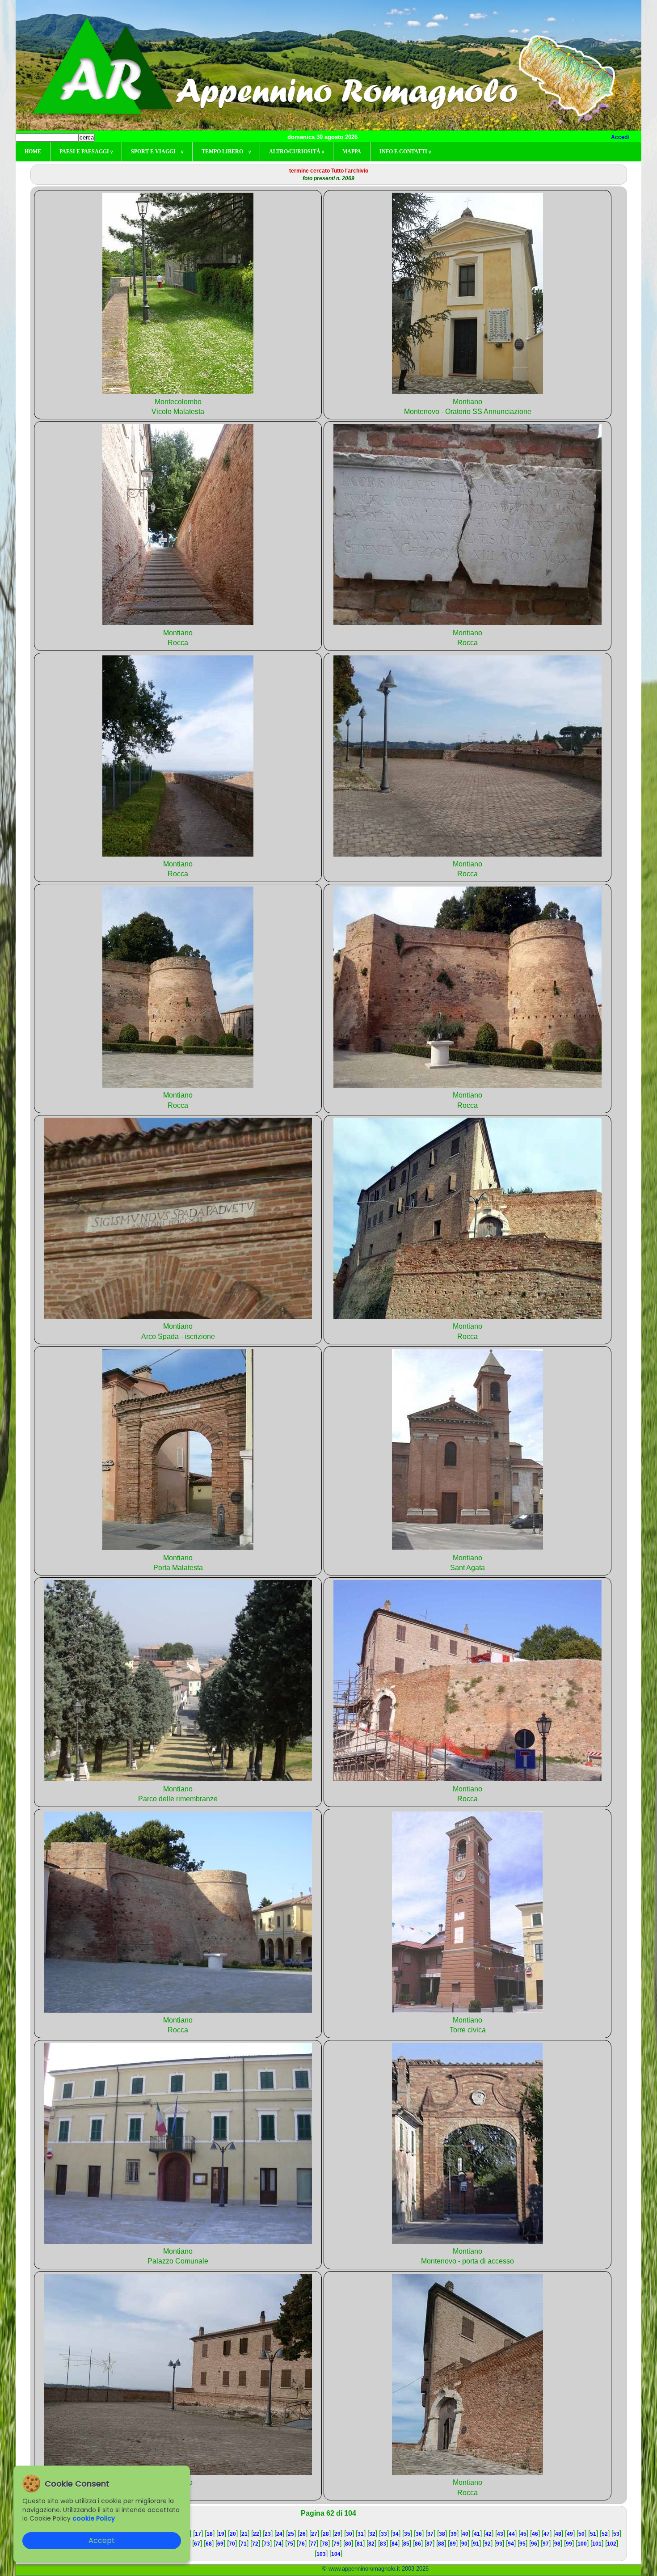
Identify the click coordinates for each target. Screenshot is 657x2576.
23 (268, 2534)
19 (221, 2534)
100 (582, 2544)
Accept (102, 2540)
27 (314, 2534)
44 (512, 2534)
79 (337, 2544)
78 (325, 2544)
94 (511, 2544)
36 (419, 2534)
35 (407, 2534)
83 (383, 2544)
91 (476, 2544)
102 (612, 2544)
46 (535, 2534)
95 (522, 2544)
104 (336, 2554)
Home (33, 152)
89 (453, 2544)
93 (499, 2544)
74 (278, 2544)
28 (326, 2534)
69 (220, 2544)
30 (349, 2534)
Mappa (352, 152)
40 (465, 2534)
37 (430, 2534)
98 (557, 2544)
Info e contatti (405, 152)
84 (395, 2544)
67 (197, 2544)
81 (360, 2544)
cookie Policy (94, 2518)
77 (313, 2544)
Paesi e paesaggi (86, 152)
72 (255, 2544)
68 (209, 2544)
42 (489, 2534)
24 (279, 2534)
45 (523, 2534)
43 (500, 2534)
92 (488, 2544)
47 (547, 2534)
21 (244, 2534)
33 (384, 2534)
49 (570, 2534)
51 (593, 2534)
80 (348, 2544)
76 (302, 2544)
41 (477, 2534)
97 (546, 2544)
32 (372, 2534)
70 (232, 2544)
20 (233, 2534)
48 (558, 2534)
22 (256, 2534)
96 (534, 2544)
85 (406, 2544)
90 (464, 2544)
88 (441, 2544)
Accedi (620, 137)
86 (418, 2544)
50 (581, 2534)
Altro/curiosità (297, 152)
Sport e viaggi (157, 152)
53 (616, 2534)
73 (267, 2544)
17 (198, 2534)
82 (371, 2544)
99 (569, 2544)
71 (244, 2544)
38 (442, 2534)
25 (291, 2534)
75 (290, 2544)
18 (210, 2534)
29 (337, 2534)
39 (454, 2534)
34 (396, 2534)
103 (321, 2554)
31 (361, 2534)
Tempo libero (226, 152)
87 (430, 2544)
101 (597, 2544)
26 (303, 2534)
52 (605, 2534)
